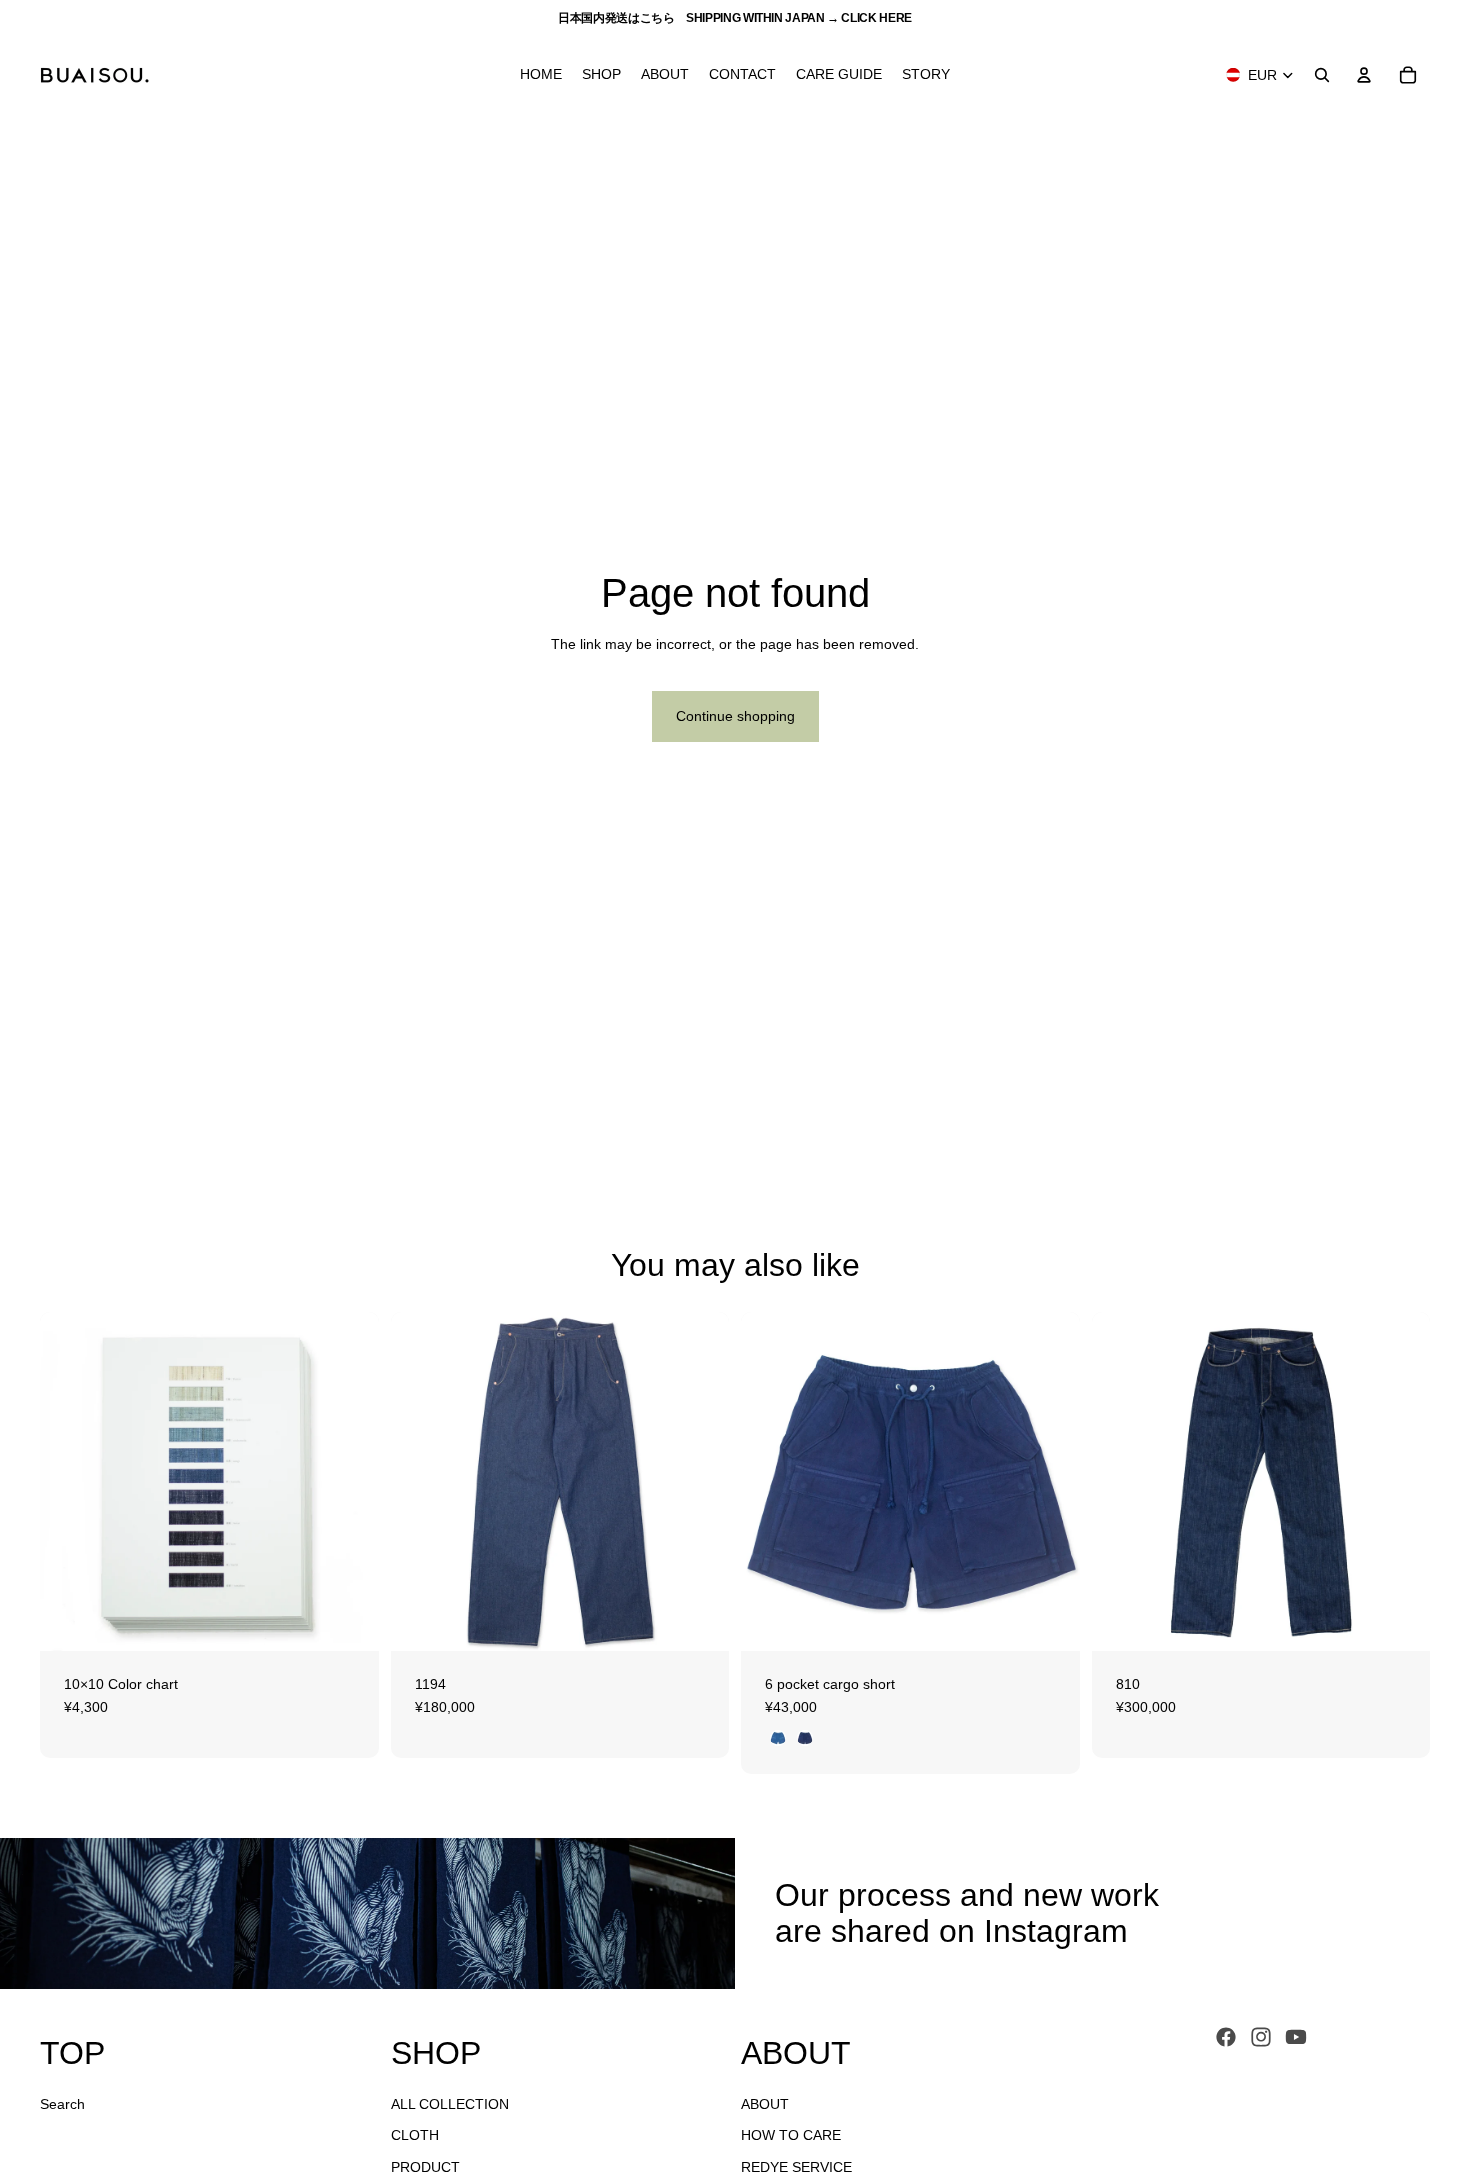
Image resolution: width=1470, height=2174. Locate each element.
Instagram (1056, 1931)
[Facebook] (1226, 2037)
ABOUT (765, 2103)
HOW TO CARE (791, 2135)
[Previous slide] (70, 1481)
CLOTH (415, 2135)
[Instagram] (1261, 2037)
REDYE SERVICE (796, 2166)
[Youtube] (1296, 2037)
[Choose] (348, 1620)
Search (62, 2103)
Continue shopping (735, 716)
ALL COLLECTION (450, 2103)
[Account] (1364, 75)
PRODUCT (425, 2166)
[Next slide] (349, 1481)
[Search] (1322, 75)
